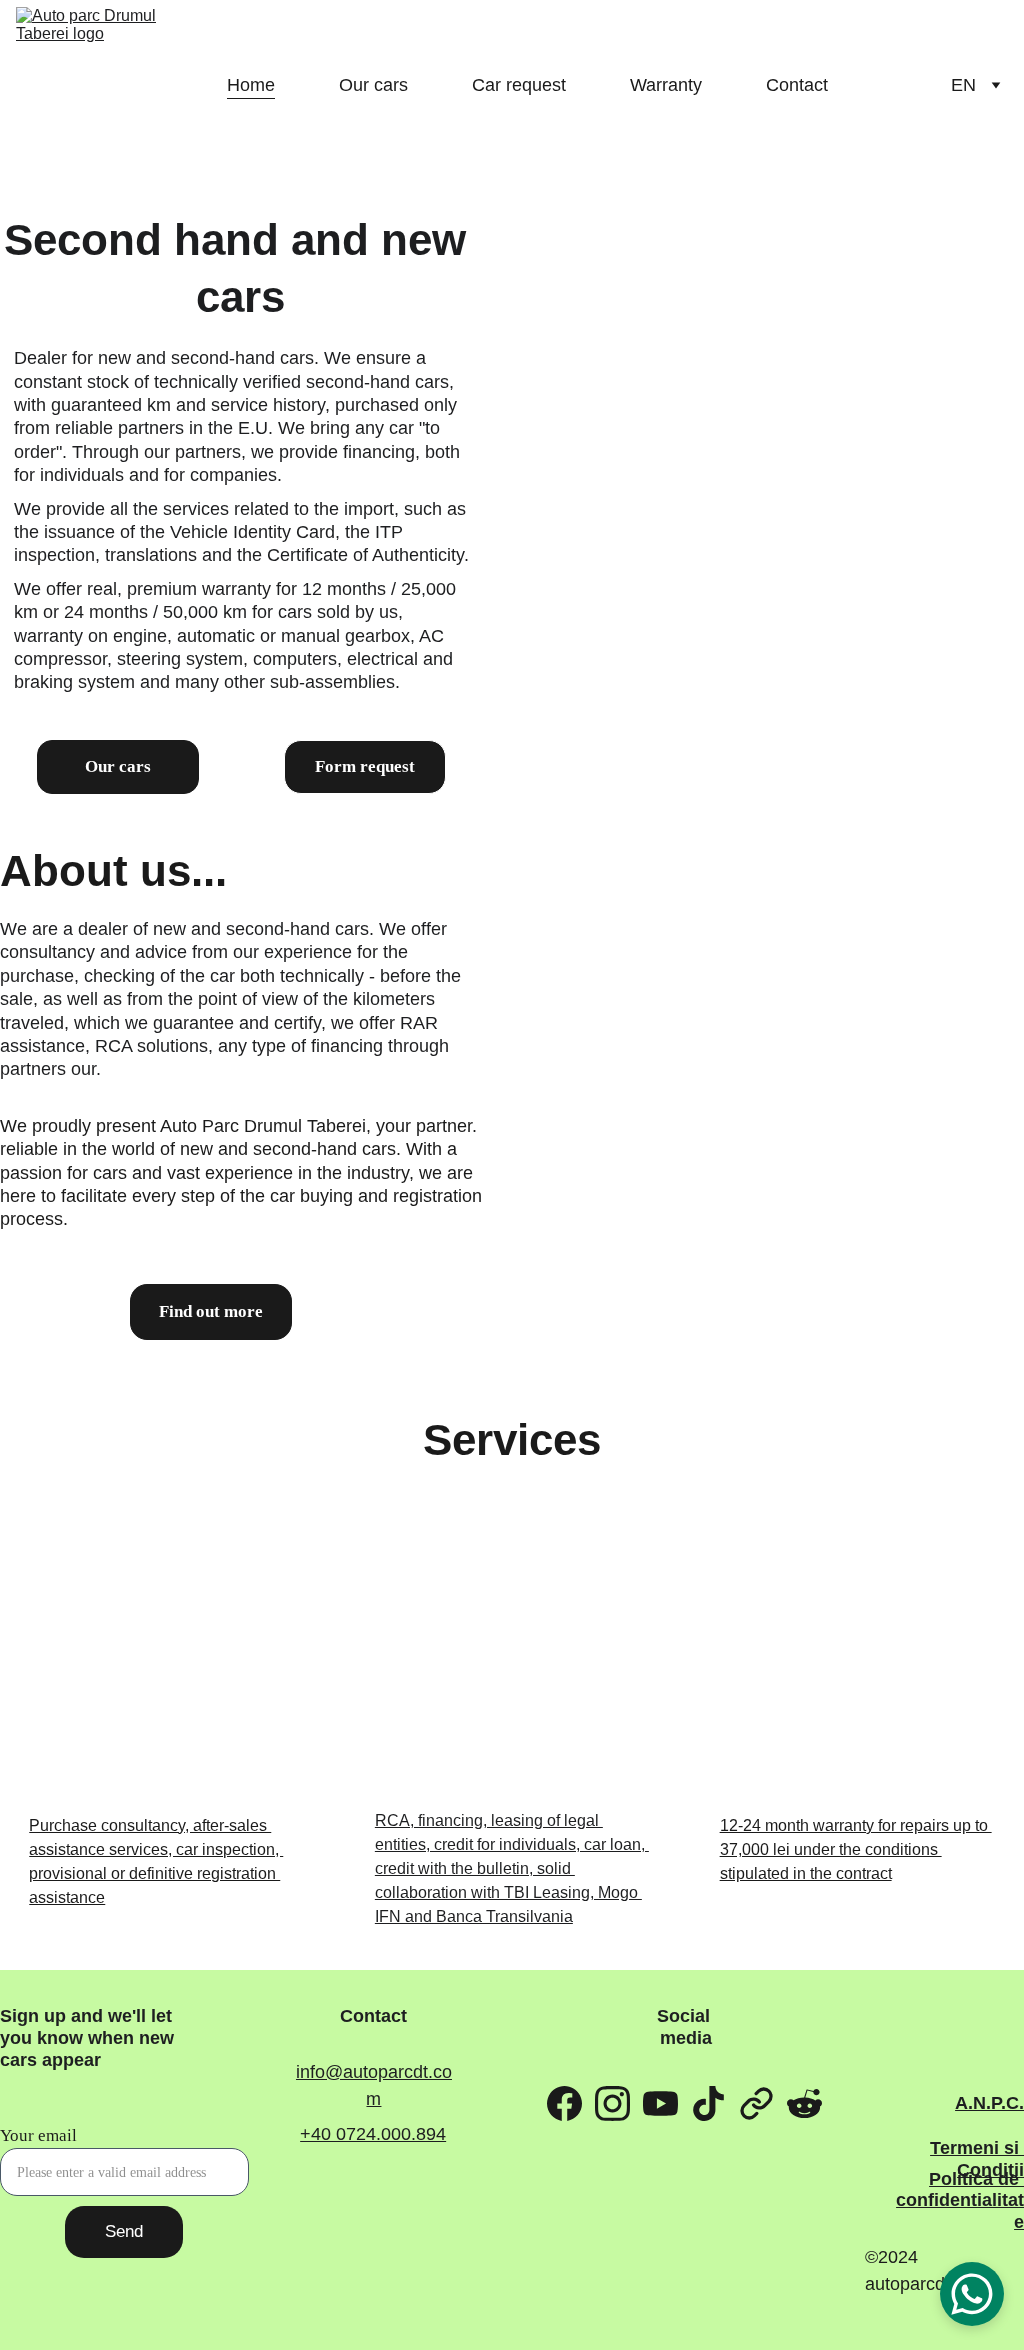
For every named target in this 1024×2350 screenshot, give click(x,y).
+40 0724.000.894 (373, 2134)
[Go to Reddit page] (804, 2103)
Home (251, 85)
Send (124, 2231)
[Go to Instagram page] (612, 2103)
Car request (519, 85)
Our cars (373, 85)
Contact (797, 85)
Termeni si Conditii (977, 2159)
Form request (365, 766)
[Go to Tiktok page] (708, 2103)
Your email (38, 2135)
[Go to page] (756, 2103)
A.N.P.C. (989, 2103)
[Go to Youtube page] (660, 2103)
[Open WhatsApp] (972, 2294)
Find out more (211, 1311)
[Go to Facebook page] (564, 2103)
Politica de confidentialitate (960, 2200)
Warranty (666, 85)
